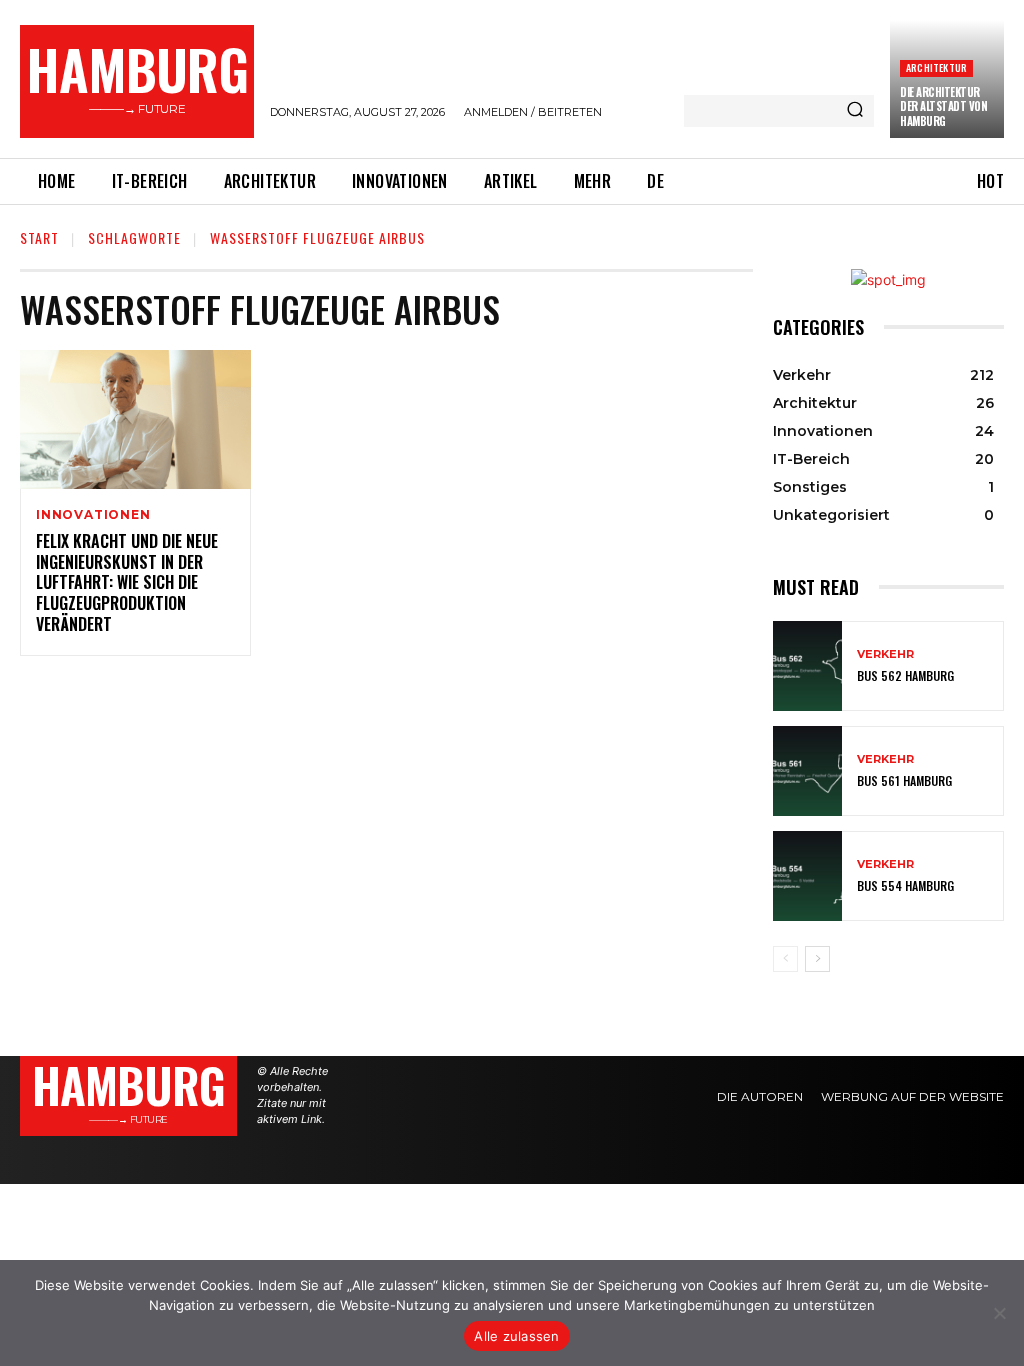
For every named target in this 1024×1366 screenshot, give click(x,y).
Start (39, 237)
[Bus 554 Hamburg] (807, 876)
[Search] (855, 111)
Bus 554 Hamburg (905, 885)
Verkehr (885, 654)
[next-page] (817, 959)
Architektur (936, 67)
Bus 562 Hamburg (905, 675)
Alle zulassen (516, 1336)
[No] (999, 1313)
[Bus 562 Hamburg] (807, 666)
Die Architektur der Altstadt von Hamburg (943, 106)
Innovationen (93, 515)
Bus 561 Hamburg (904, 780)
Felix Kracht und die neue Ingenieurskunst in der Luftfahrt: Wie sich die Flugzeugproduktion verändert (127, 582)
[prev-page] (785, 959)
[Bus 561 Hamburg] (807, 771)
